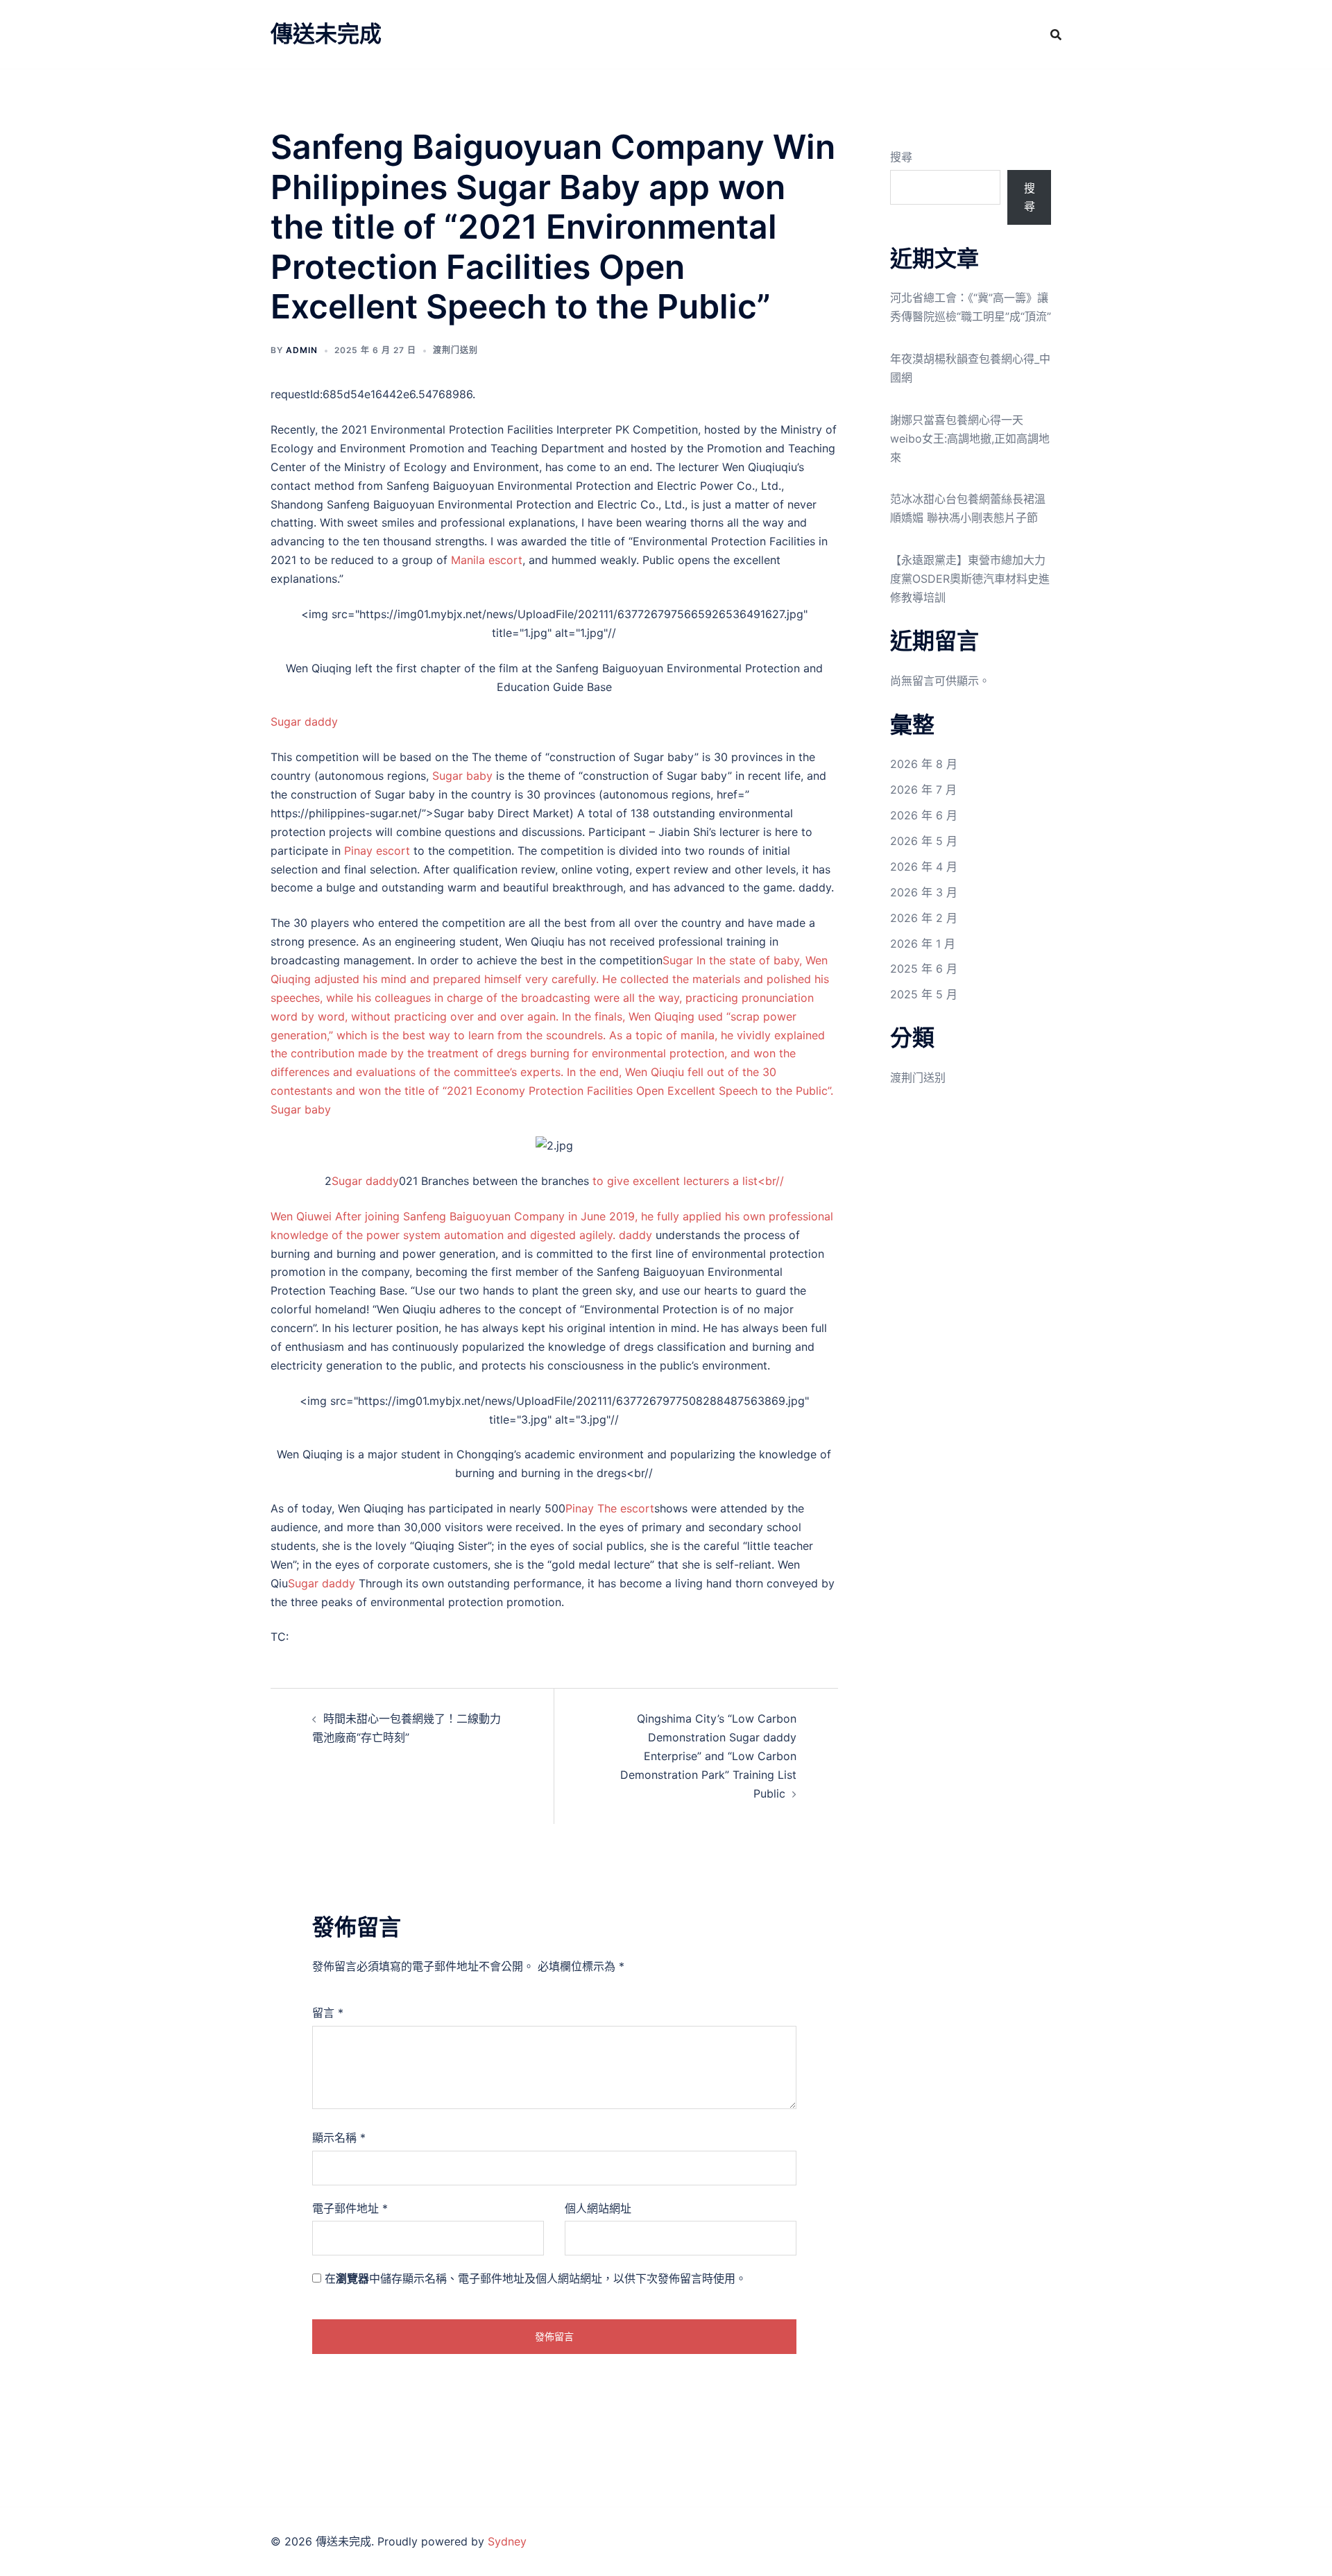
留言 (328, 2013)
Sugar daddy (304, 722)
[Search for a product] (1056, 35)
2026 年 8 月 (924, 764)
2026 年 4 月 (924, 867)
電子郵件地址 (350, 2208)
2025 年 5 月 (924, 994)
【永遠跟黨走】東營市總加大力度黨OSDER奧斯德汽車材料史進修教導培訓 (970, 579)
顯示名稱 (339, 2138)
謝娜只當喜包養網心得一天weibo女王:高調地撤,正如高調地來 (970, 438)
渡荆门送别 (455, 350)
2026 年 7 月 (923, 790)
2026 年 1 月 (923, 944)
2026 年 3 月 (924, 892)
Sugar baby (462, 776)
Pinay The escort (610, 1508)
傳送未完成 (326, 34)
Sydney (507, 2541)
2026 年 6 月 (924, 815)
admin (302, 350)
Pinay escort (377, 851)
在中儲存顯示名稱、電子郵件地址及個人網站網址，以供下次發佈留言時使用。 (536, 2278)
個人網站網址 (598, 2208)
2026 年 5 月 (924, 841)
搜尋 (901, 157)
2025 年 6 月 (924, 969)
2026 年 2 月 (924, 918)
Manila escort (487, 560)
